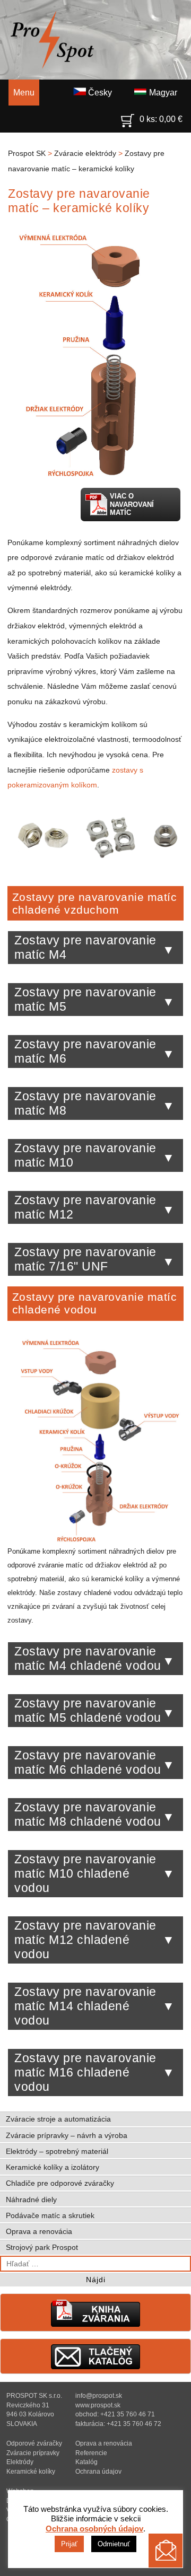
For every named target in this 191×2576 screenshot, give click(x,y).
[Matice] (95, 863)
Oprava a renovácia (39, 2231)
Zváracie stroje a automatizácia (58, 2119)
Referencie (91, 2453)
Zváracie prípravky (33, 2453)
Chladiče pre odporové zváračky (60, 2183)
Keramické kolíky (31, 2471)
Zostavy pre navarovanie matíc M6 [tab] (85, 1051)
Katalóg (86, 2462)
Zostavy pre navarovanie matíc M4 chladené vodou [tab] (88, 1658)
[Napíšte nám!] (166, 2551)
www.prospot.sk (98, 2405)
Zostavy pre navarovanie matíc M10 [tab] (85, 1155)
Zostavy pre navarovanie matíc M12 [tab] (85, 1207)
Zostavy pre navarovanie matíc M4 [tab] (85, 947)
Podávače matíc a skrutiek (50, 2215)
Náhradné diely (31, 2200)
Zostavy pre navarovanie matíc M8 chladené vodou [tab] (88, 1814)
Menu (24, 93)
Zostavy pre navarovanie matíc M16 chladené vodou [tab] (85, 2072)
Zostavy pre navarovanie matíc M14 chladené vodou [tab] (85, 2006)
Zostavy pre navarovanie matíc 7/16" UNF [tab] (85, 1259)
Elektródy (20, 2462)
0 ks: (161, 119)
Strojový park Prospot (42, 2247)
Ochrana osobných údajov (94, 2529)
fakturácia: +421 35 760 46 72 (118, 2424)
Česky (99, 93)
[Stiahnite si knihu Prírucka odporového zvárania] (95, 2324)
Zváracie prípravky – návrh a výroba (67, 2135)
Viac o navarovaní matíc (132, 504)
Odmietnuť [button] (114, 2544)
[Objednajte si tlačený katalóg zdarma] (95, 2367)
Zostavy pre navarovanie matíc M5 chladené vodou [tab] (88, 1710)
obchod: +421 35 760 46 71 (115, 2414)
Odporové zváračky (34, 2443)
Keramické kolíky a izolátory (53, 2167)
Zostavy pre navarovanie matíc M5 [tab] (85, 999)
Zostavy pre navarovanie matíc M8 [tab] (85, 1103)
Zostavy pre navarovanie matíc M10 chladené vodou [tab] (85, 1873)
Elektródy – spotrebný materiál (57, 2151)
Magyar (162, 93)
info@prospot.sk (99, 2395)
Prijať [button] (69, 2544)
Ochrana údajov (98, 2471)
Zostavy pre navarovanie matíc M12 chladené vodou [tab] (85, 1940)
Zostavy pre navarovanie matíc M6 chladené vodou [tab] (88, 1762)
